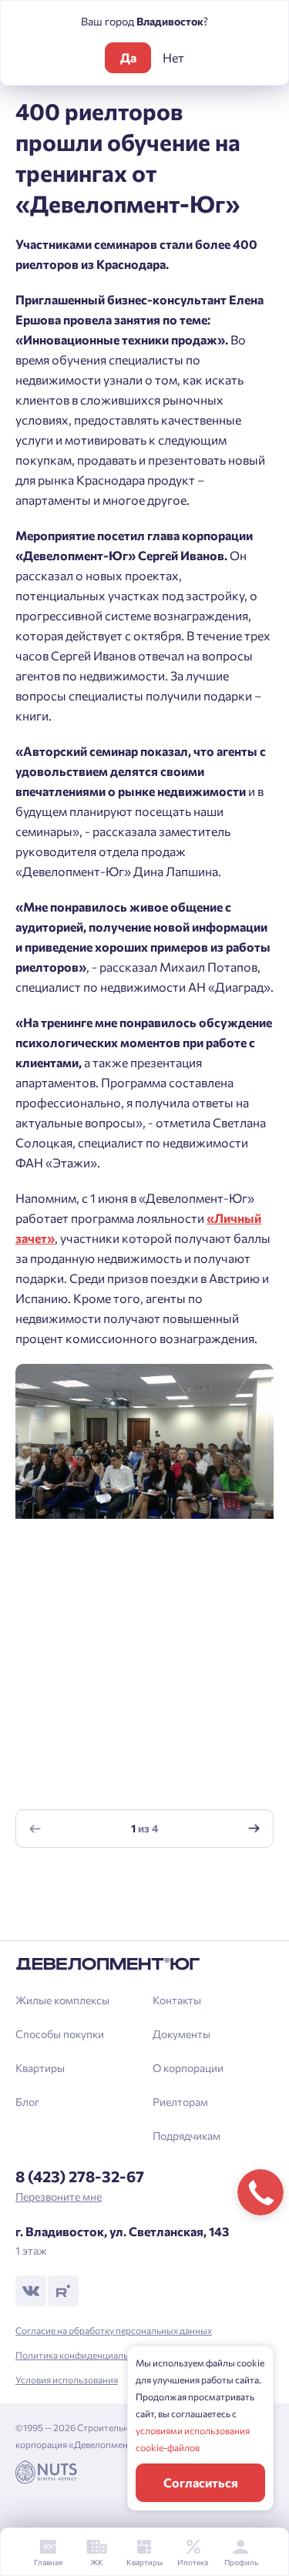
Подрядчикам (187, 2136)
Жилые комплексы (62, 2000)
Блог (27, 2102)
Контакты (177, 2000)
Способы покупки (60, 2034)
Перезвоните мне (59, 2196)
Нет (173, 57)
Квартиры (40, 2068)
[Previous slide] (35, 1829)
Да (128, 57)
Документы (181, 2034)
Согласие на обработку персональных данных (114, 2330)
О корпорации (188, 2068)
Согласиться (201, 2482)
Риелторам (180, 2102)
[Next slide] (254, 1829)
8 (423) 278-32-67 (80, 2176)
